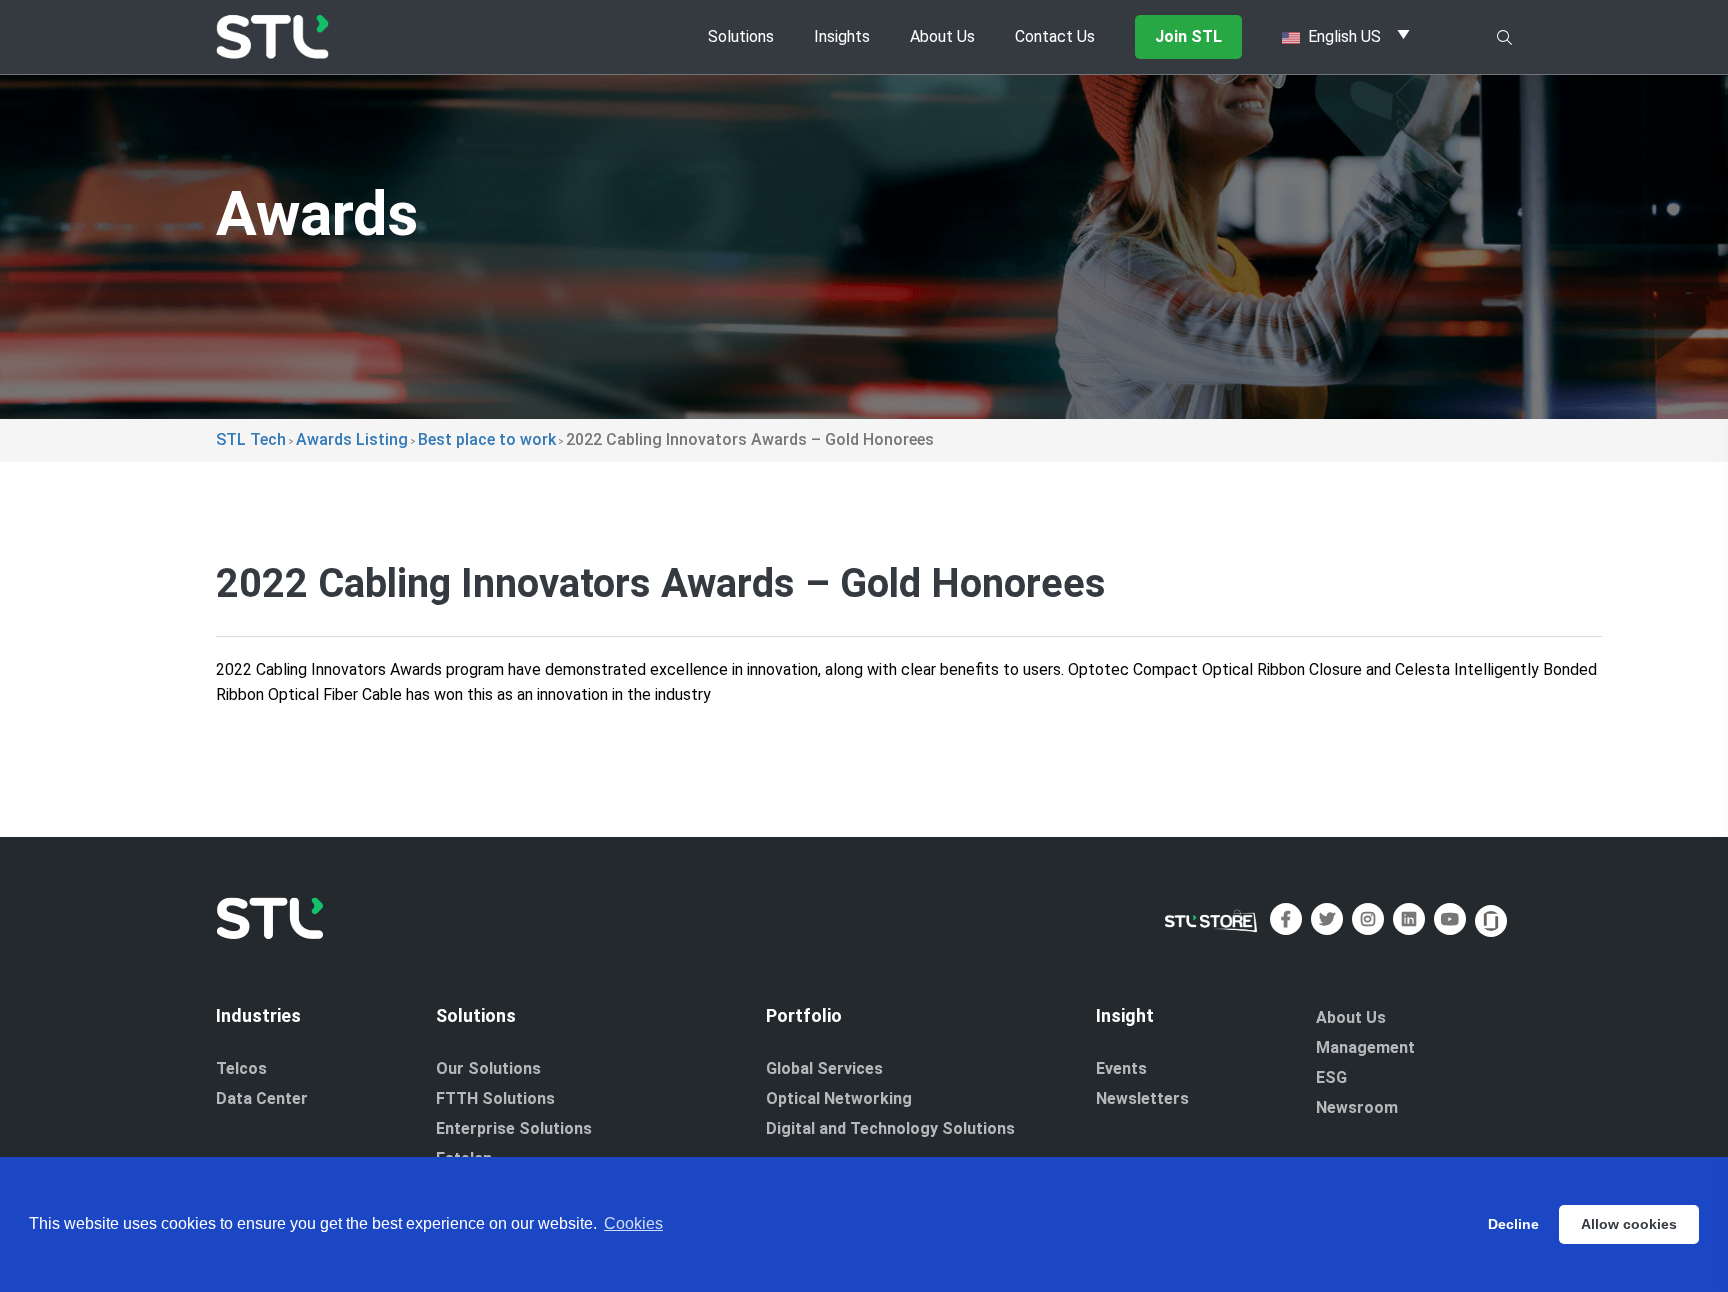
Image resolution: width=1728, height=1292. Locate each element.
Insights (842, 36)
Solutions (741, 36)
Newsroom (1357, 1107)
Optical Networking (839, 1098)
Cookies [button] (633, 1223)
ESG (1331, 1077)
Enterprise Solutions (514, 1128)
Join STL (1188, 36)
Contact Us (1055, 36)
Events (1121, 1068)
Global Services (824, 1068)
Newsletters (1142, 1098)
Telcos (241, 1068)
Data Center (262, 1098)
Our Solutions (488, 1068)
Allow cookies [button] (1629, 1224)
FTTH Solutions (495, 1098)
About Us (1351, 1017)
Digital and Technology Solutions (890, 1128)
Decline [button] (1513, 1224)
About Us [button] (942, 36)
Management (1365, 1047)
